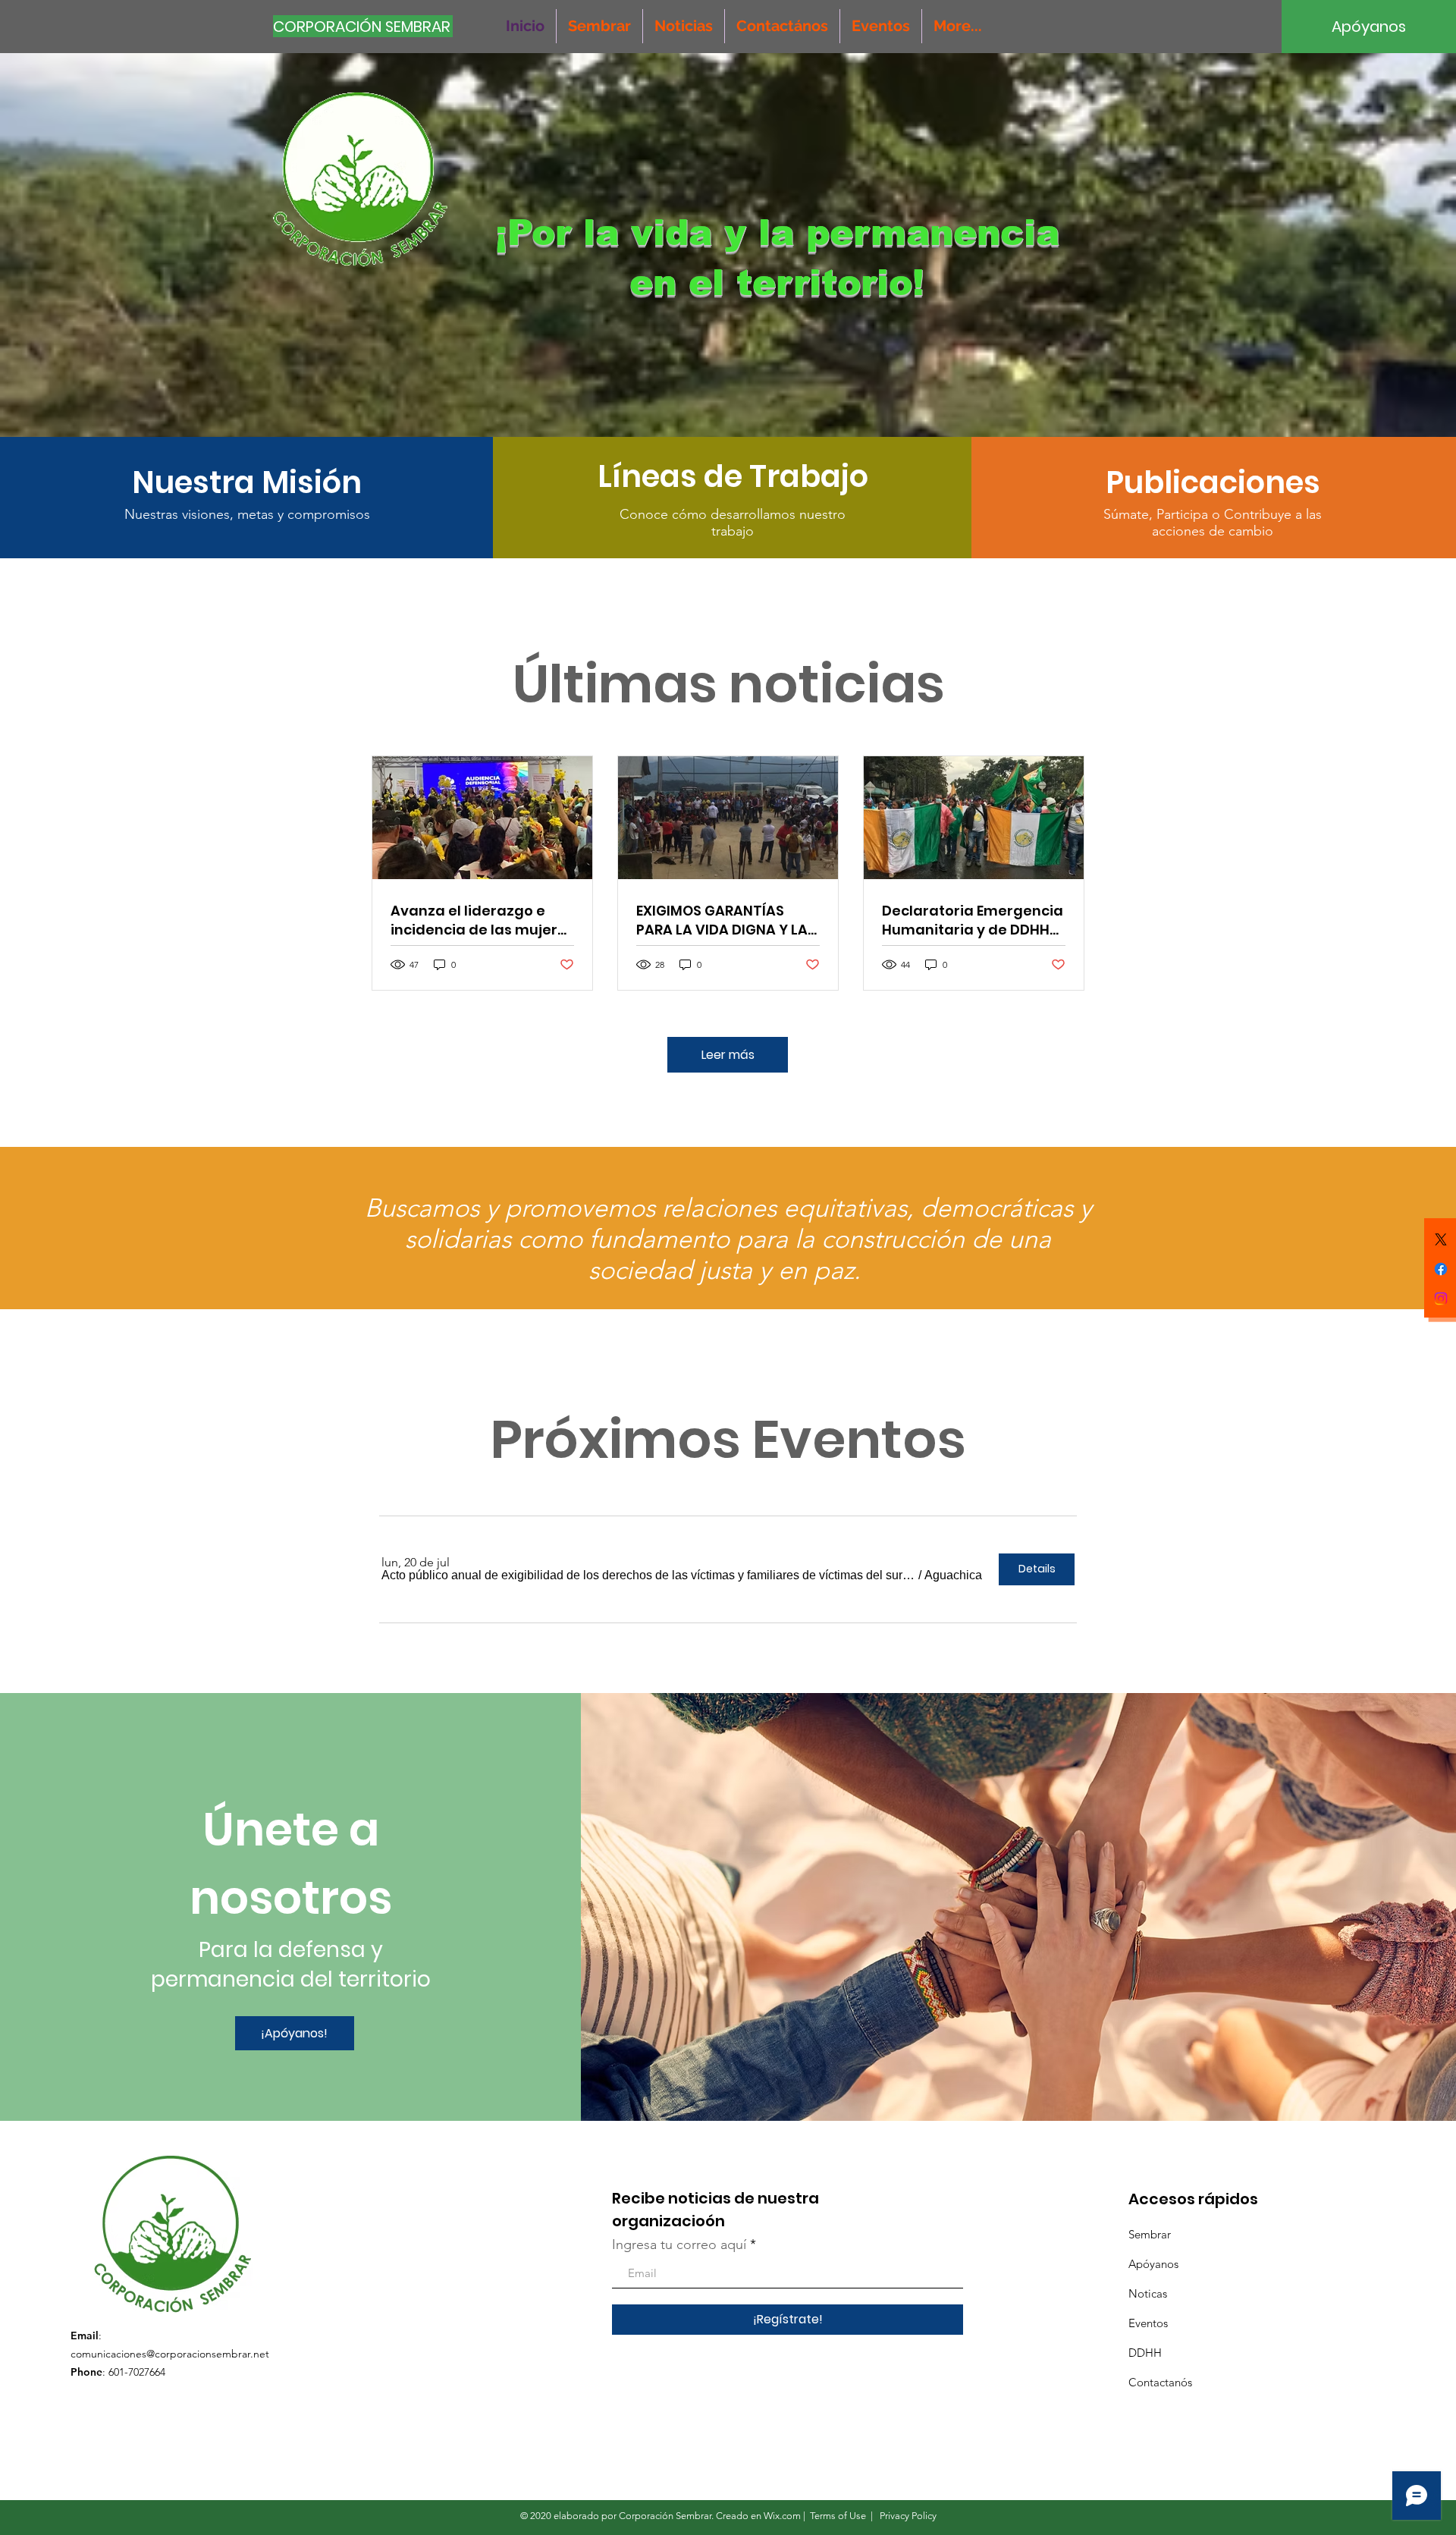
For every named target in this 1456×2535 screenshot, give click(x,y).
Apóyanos (1153, 2264)
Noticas (1148, 2293)
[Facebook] (1441, 1269)
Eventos (1148, 2323)
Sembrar (1150, 2234)
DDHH (1145, 2353)
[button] (648, 1575)
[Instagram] (1441, 1299)
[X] (1441, 1239)
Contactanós (1160, 2382)
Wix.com (782, 2516)
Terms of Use (838, 2516)
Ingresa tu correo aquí (679, 2244)
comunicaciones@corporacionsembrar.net (170, 2354)
